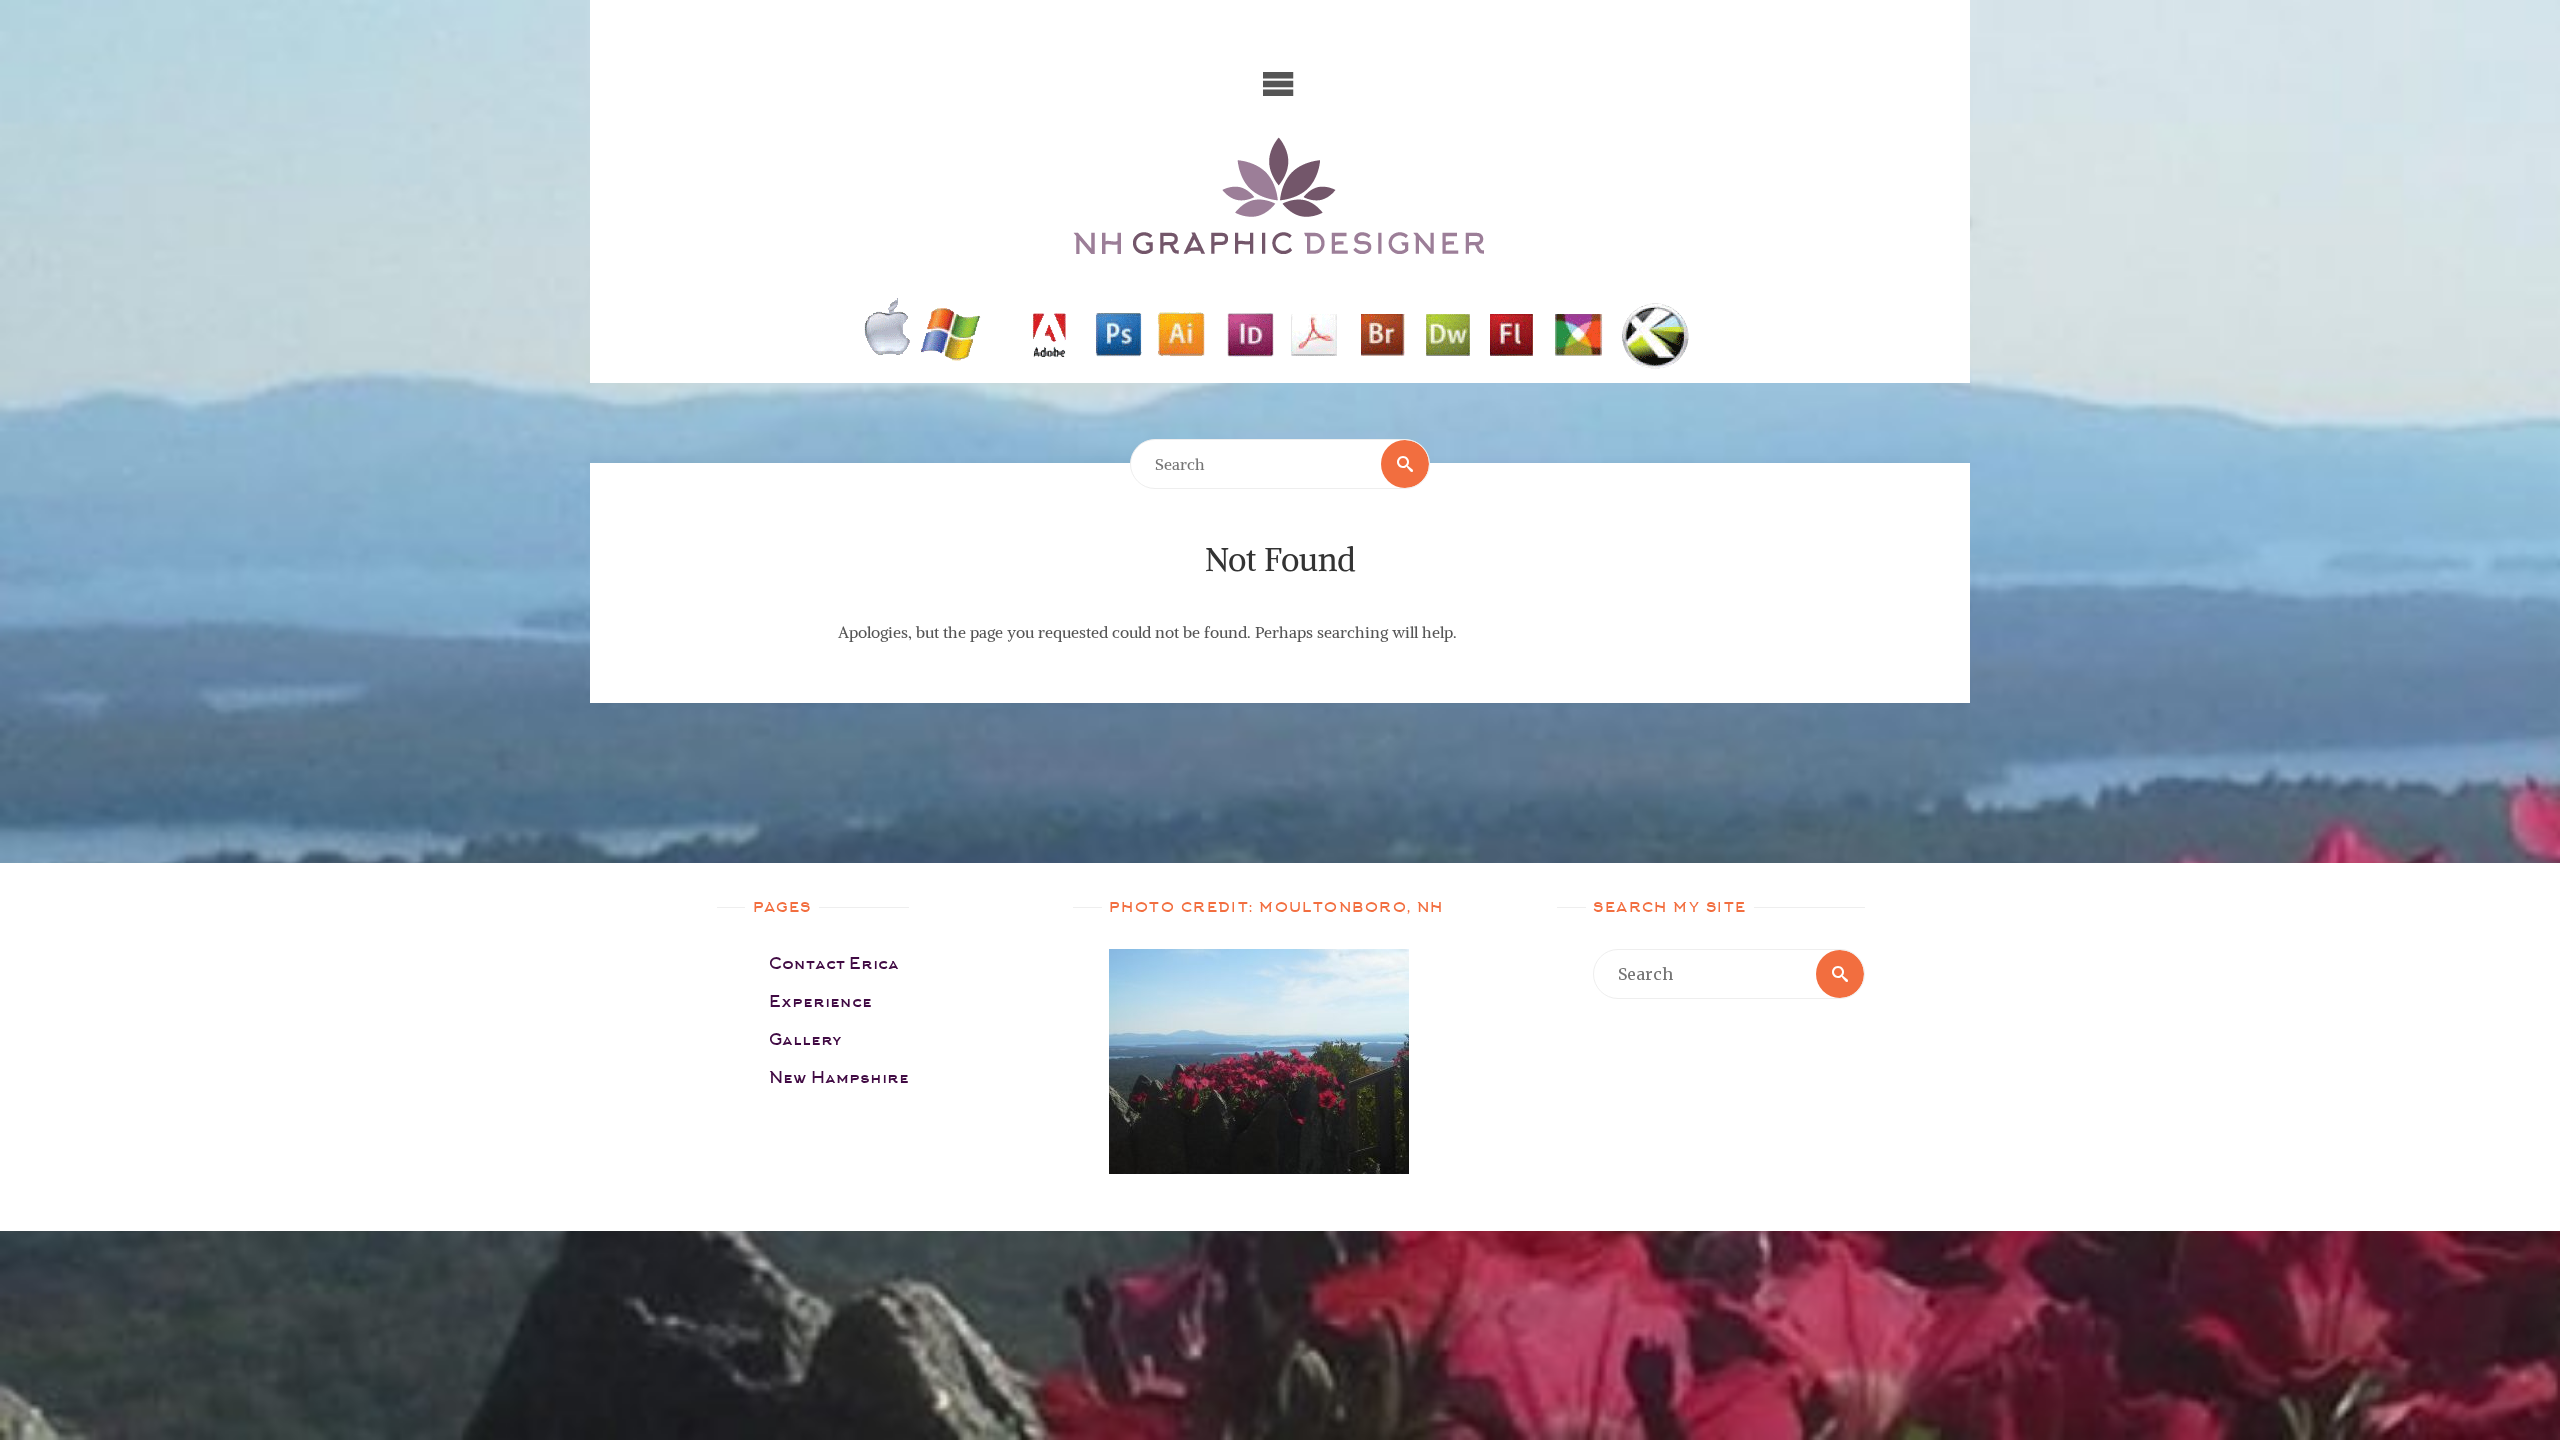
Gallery (805, 1039)
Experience (820, 1001)
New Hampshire (839, 1077)
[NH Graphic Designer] (1280, 198)
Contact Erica (834, 963)
